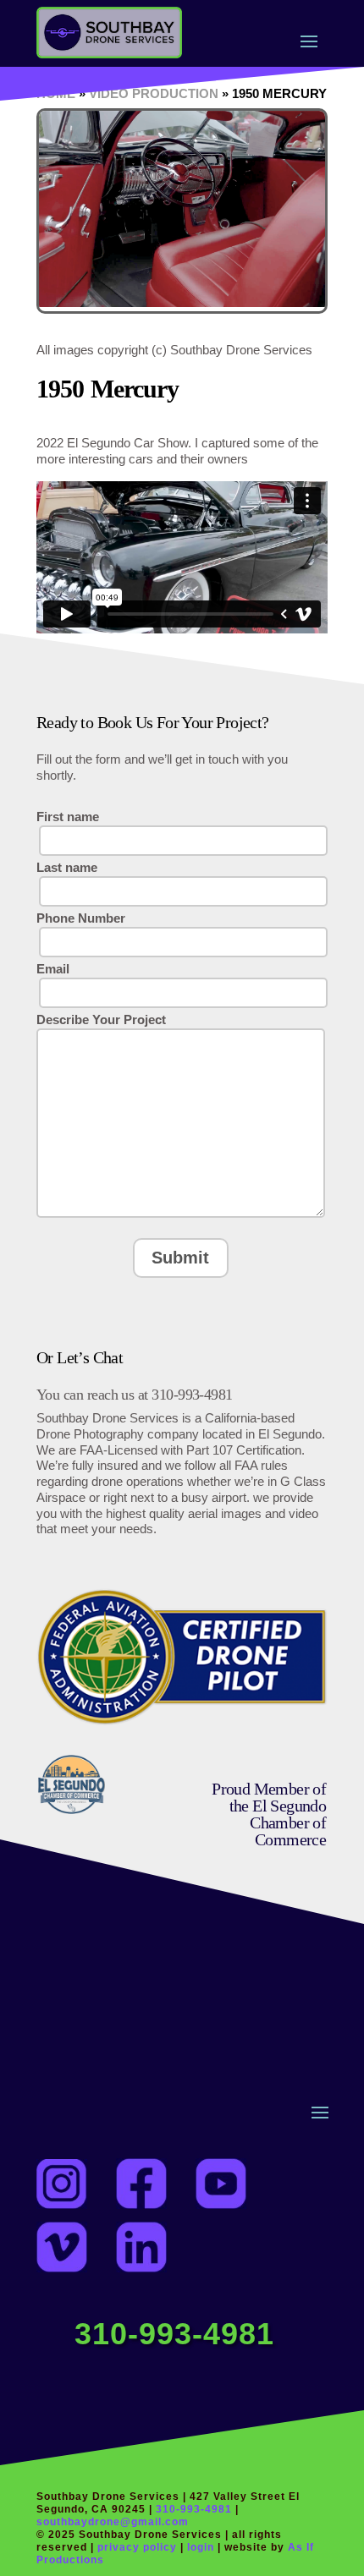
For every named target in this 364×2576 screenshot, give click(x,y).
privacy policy (137, 2547)
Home (56, 93)
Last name (67, 867)
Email (53, 969)
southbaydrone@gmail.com (113, 2522)
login (202, 2547)
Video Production (154, 93)
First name (68, 817)
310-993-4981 (174, 2334)
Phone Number (81, 918)
